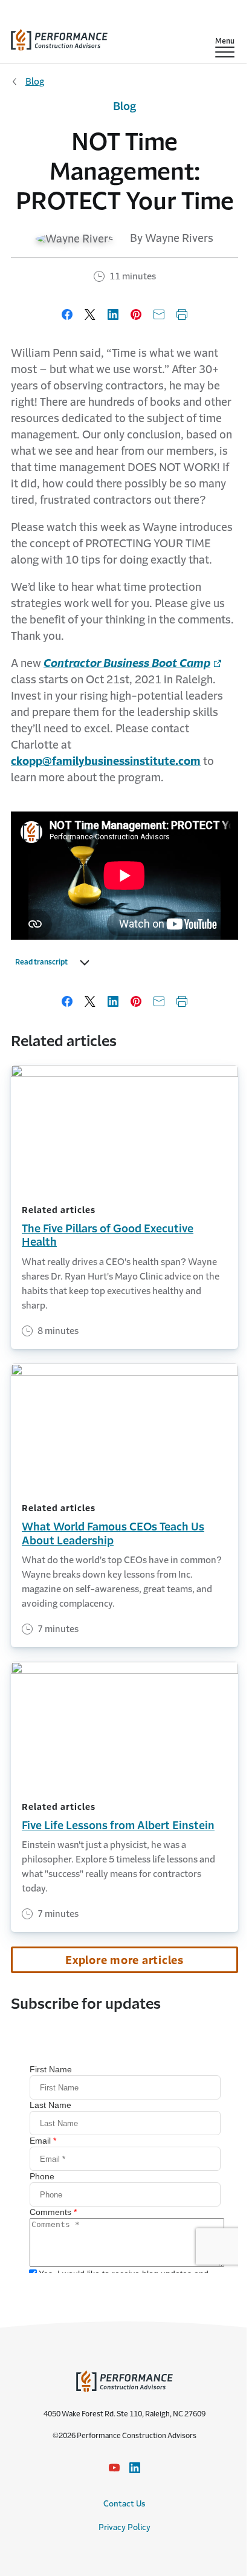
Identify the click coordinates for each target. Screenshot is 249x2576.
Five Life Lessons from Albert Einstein (118, 1826)
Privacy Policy (124, 2527)
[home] (59, 37)
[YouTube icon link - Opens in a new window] (114, 2468)
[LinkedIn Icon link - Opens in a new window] (135, 2468)
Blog (35, 81)
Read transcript (41, 962)
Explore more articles (124, 1960)
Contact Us (124, 2504)
